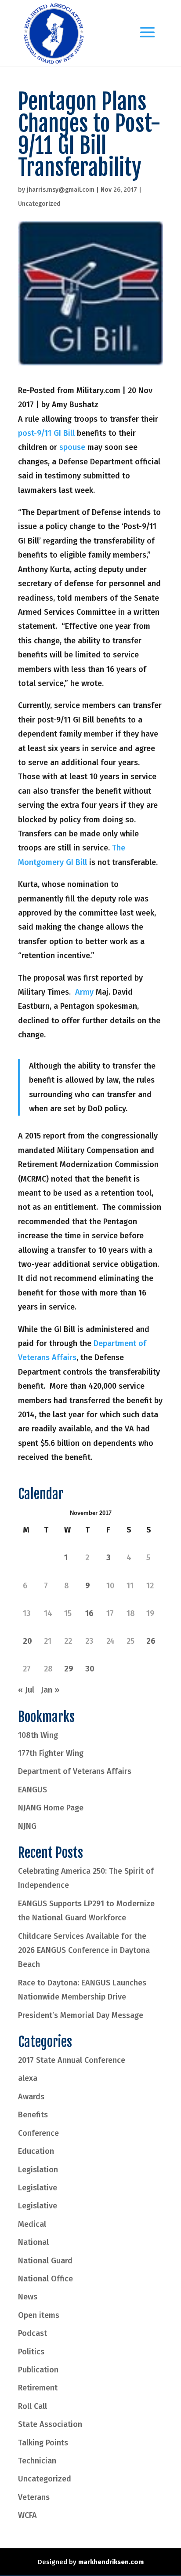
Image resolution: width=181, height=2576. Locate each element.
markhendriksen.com (111, 2562)
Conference (38, 2133)
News (28, 2297)
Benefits (33, 2115)
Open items (39, 2315)
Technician (37, 2461)
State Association (50, 2424)
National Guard (45, 2261)
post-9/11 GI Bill (46, 433)
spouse (72, 447)
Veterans (34, 2497)
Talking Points (43, 2443)
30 (90, 1669)
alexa (28, 2078)
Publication (38, 2370)
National (33, 2242)
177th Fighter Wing (51, 1753)
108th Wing (38, 1735)
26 (151, 1641)
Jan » (50, 1690)
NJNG (27, 1826)
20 (27, 1641)
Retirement (38, 2388)
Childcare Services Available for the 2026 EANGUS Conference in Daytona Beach (84, 1950)
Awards (31, 2097)
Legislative (38, 2188)
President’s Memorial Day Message (81, 2015)
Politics (31, 2352)
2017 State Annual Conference (72, 2060)
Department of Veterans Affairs (75, 1771)
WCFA (27, 2515)
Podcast (33, 2333)
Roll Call (33, 2406)
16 (89, 1613)
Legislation (38, 2170)
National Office (45, 2279)
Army (84, 992)
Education (36, 2151)
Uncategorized (39, 204)
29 (69, 1669)
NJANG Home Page (51, 1808)
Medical (32, 2224)
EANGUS (33, 1790)
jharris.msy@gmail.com (61, 190)
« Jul (26, 1690)
